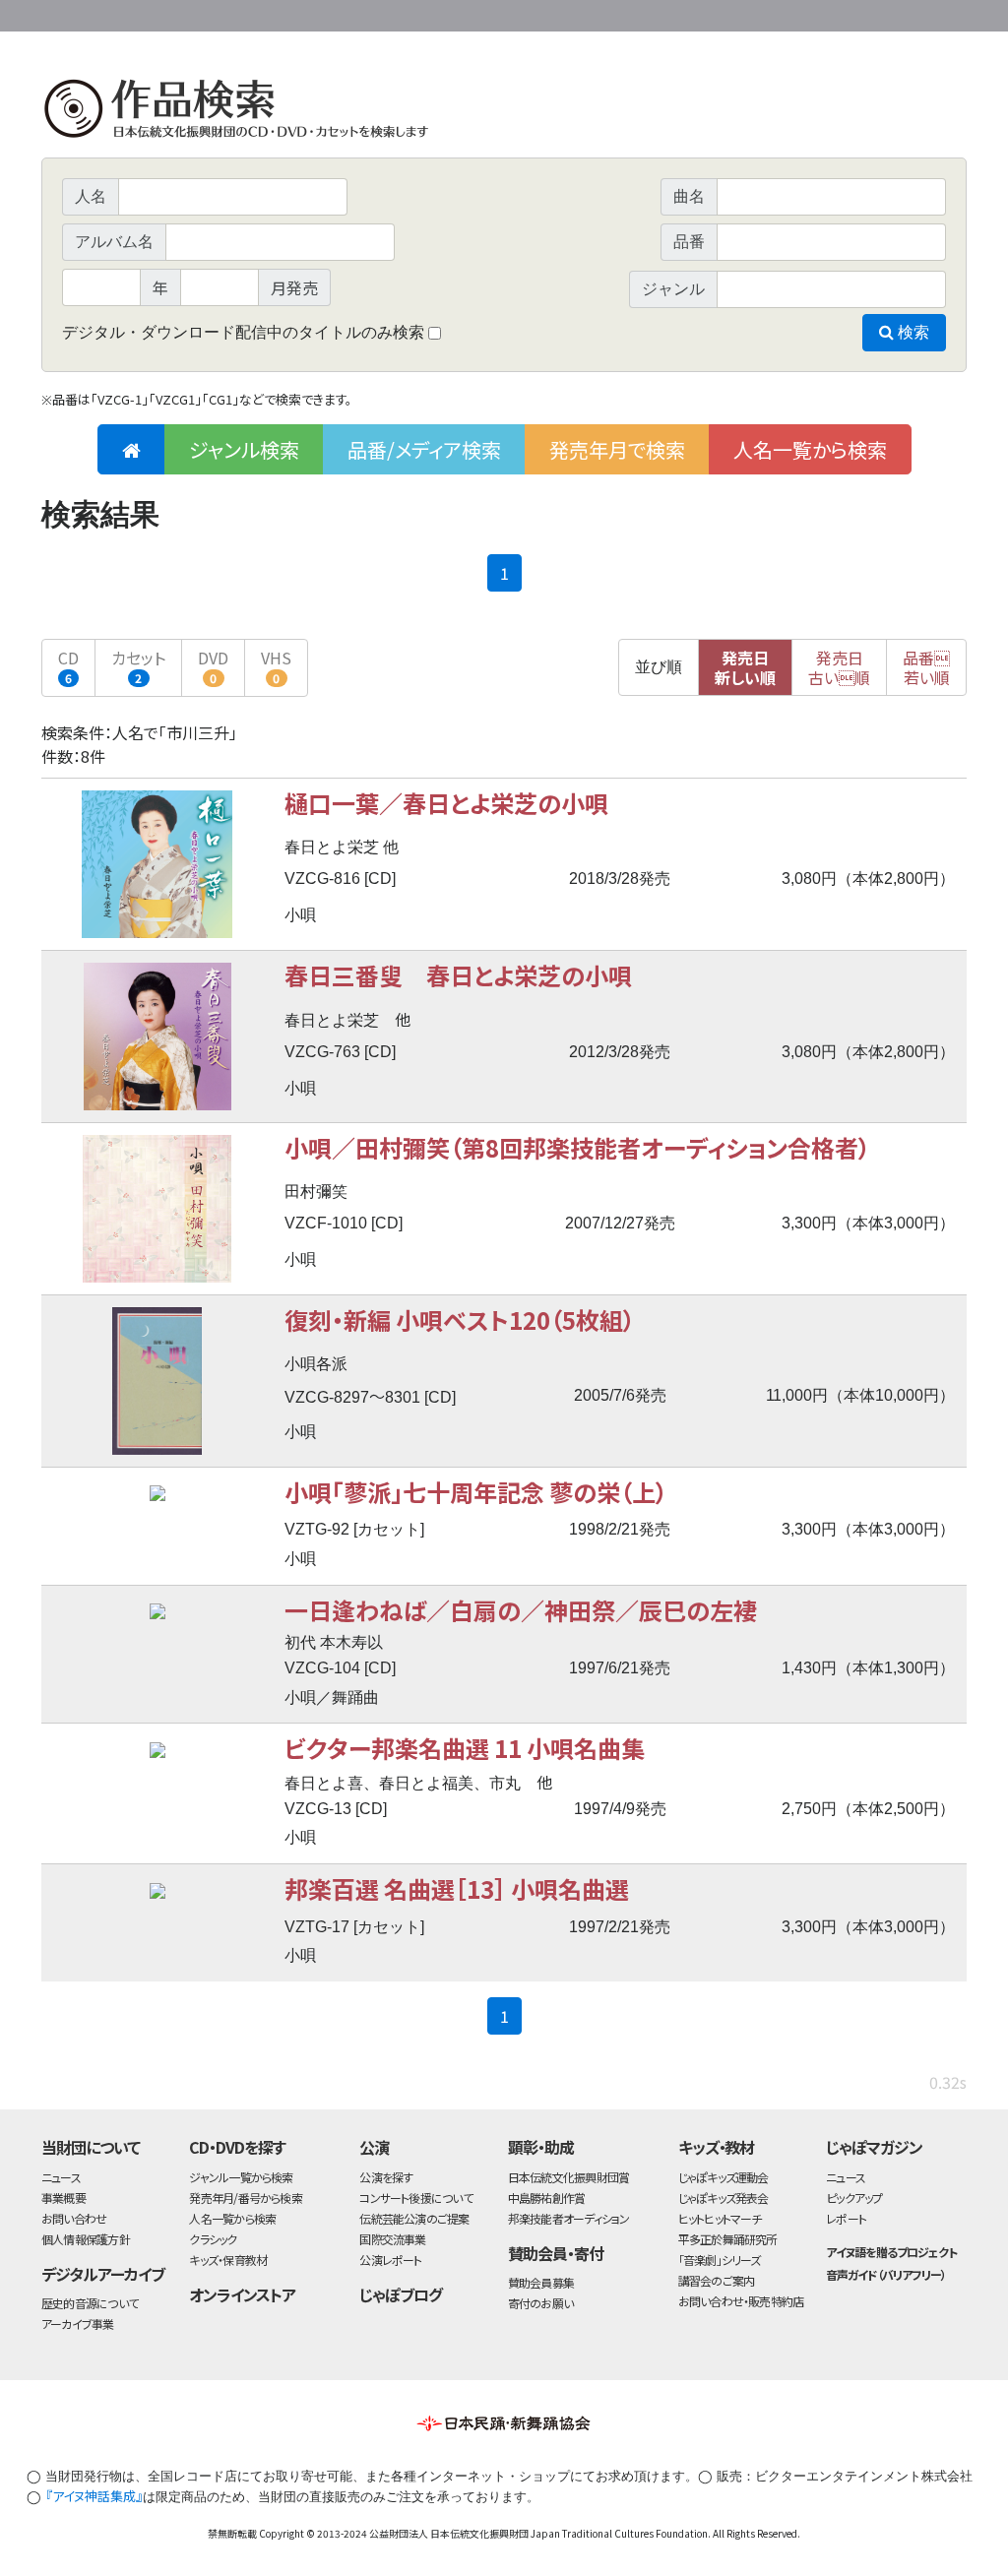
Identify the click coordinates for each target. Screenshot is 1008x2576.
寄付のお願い (540, 2303)
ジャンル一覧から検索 (241, 2177)
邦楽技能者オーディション (569, 2218)
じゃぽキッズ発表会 (724, 2198)
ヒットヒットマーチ (720, 2218)
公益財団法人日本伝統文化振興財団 (148, 14)
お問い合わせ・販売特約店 (741, 2301)
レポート (846, 2218)
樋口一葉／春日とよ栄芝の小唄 (446, 803)
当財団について (91, 2147)
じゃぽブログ (401, 2294)
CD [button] (68, 666)
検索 (912, 332)
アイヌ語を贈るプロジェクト (891, 2252)
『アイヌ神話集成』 (94, 2496)
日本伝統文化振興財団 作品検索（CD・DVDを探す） (504, 113)
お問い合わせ (913, 12)
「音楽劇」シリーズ (720, 2260)
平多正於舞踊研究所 (728, 2239)
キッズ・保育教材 (228, 2260)
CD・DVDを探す (237, 2147)
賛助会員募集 (541, 2282)
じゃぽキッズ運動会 (724, 2177)
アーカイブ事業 (78, 2324)
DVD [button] (213, 666)
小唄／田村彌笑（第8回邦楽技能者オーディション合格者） (577, 1147)
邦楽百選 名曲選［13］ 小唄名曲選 (457, 1888)
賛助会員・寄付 (556, 2253)
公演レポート (390, 2260)
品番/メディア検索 (424, 449)
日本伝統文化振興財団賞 (568, 2177)
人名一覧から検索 (810, 449)
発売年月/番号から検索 (245, 2198)
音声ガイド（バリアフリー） (885, 2274)
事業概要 (814, 12)
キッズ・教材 (717, 2147)
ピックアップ (854, 2198)
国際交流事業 (392, 2239)
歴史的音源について (90, 2303)
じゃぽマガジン (874, 2147)
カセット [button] (138, 666)
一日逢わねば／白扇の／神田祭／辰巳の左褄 (521, 1610)
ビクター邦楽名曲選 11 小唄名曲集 (465, 1748)
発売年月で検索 (617, 449)
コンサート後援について (415, 2198)
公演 (374, 2147)
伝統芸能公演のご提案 (414, 2218)
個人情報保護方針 (86, 2239)
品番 (926, 667)
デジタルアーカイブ (103, 2274)
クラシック (213, 2239)
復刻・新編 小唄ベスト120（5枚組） (460, 1319)
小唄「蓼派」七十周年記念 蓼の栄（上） (476, 1492)
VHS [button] (276, 666)
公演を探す (386, 2177)
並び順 (659, 667)
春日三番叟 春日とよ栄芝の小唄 (458, 975)
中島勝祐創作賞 (547, 2198)
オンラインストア (242, 2294)
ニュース (61, 2177)
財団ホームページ (735, 12)
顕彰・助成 (541, 2147)
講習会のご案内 (717, 2280)
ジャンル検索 (244, 449)
